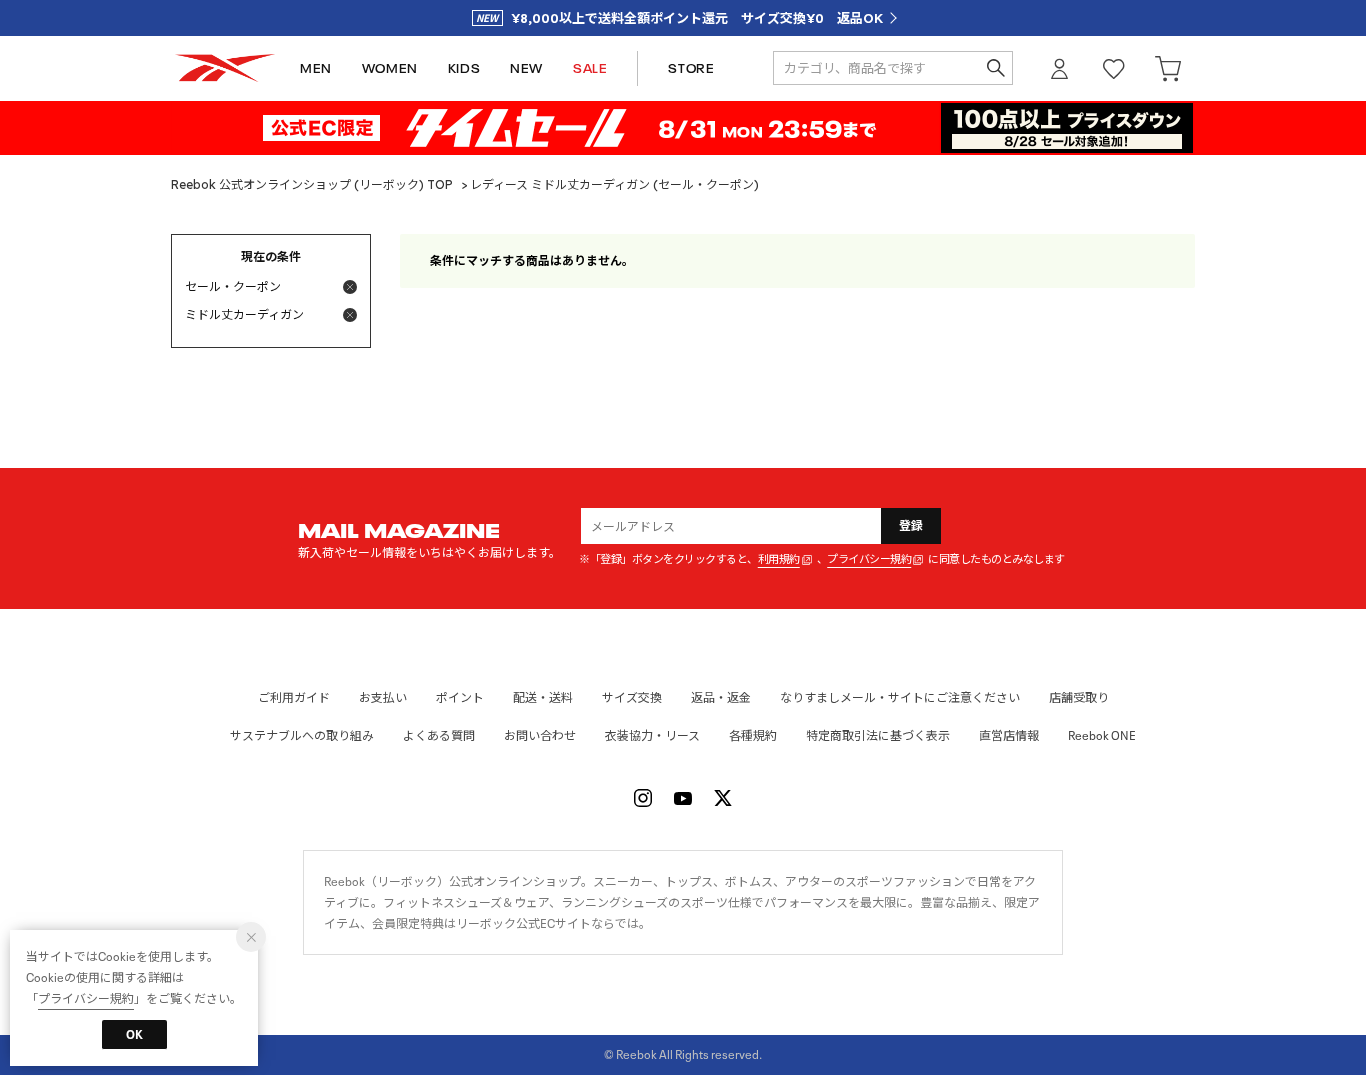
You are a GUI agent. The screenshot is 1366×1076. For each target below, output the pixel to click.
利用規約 (779, 559)
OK (134, 1034)
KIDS (464, 68)
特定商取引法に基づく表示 (878, 735)
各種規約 (753, 735)
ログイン (1060, 68)
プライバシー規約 (869, 559)
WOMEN (390, 68)
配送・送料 (543, 697)
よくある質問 (439, 735)
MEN (316, 68)
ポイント (460, 697)
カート (1168, 68)
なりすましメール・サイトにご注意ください (900, 697)
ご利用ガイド (294, 697)
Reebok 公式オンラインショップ (225, 68)
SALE (590, 68)
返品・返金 (721, 697)
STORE (691, 68)
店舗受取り (1079, 697)
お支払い (383, 697)
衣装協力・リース (652, 735)
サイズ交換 (632, 697)
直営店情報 (1009, 735)
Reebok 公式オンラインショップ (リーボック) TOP (312, 184)
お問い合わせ (540, 735)
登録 (911, 525)
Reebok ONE (1102, 735)
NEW (526, 68)
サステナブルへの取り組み (302, 735)
